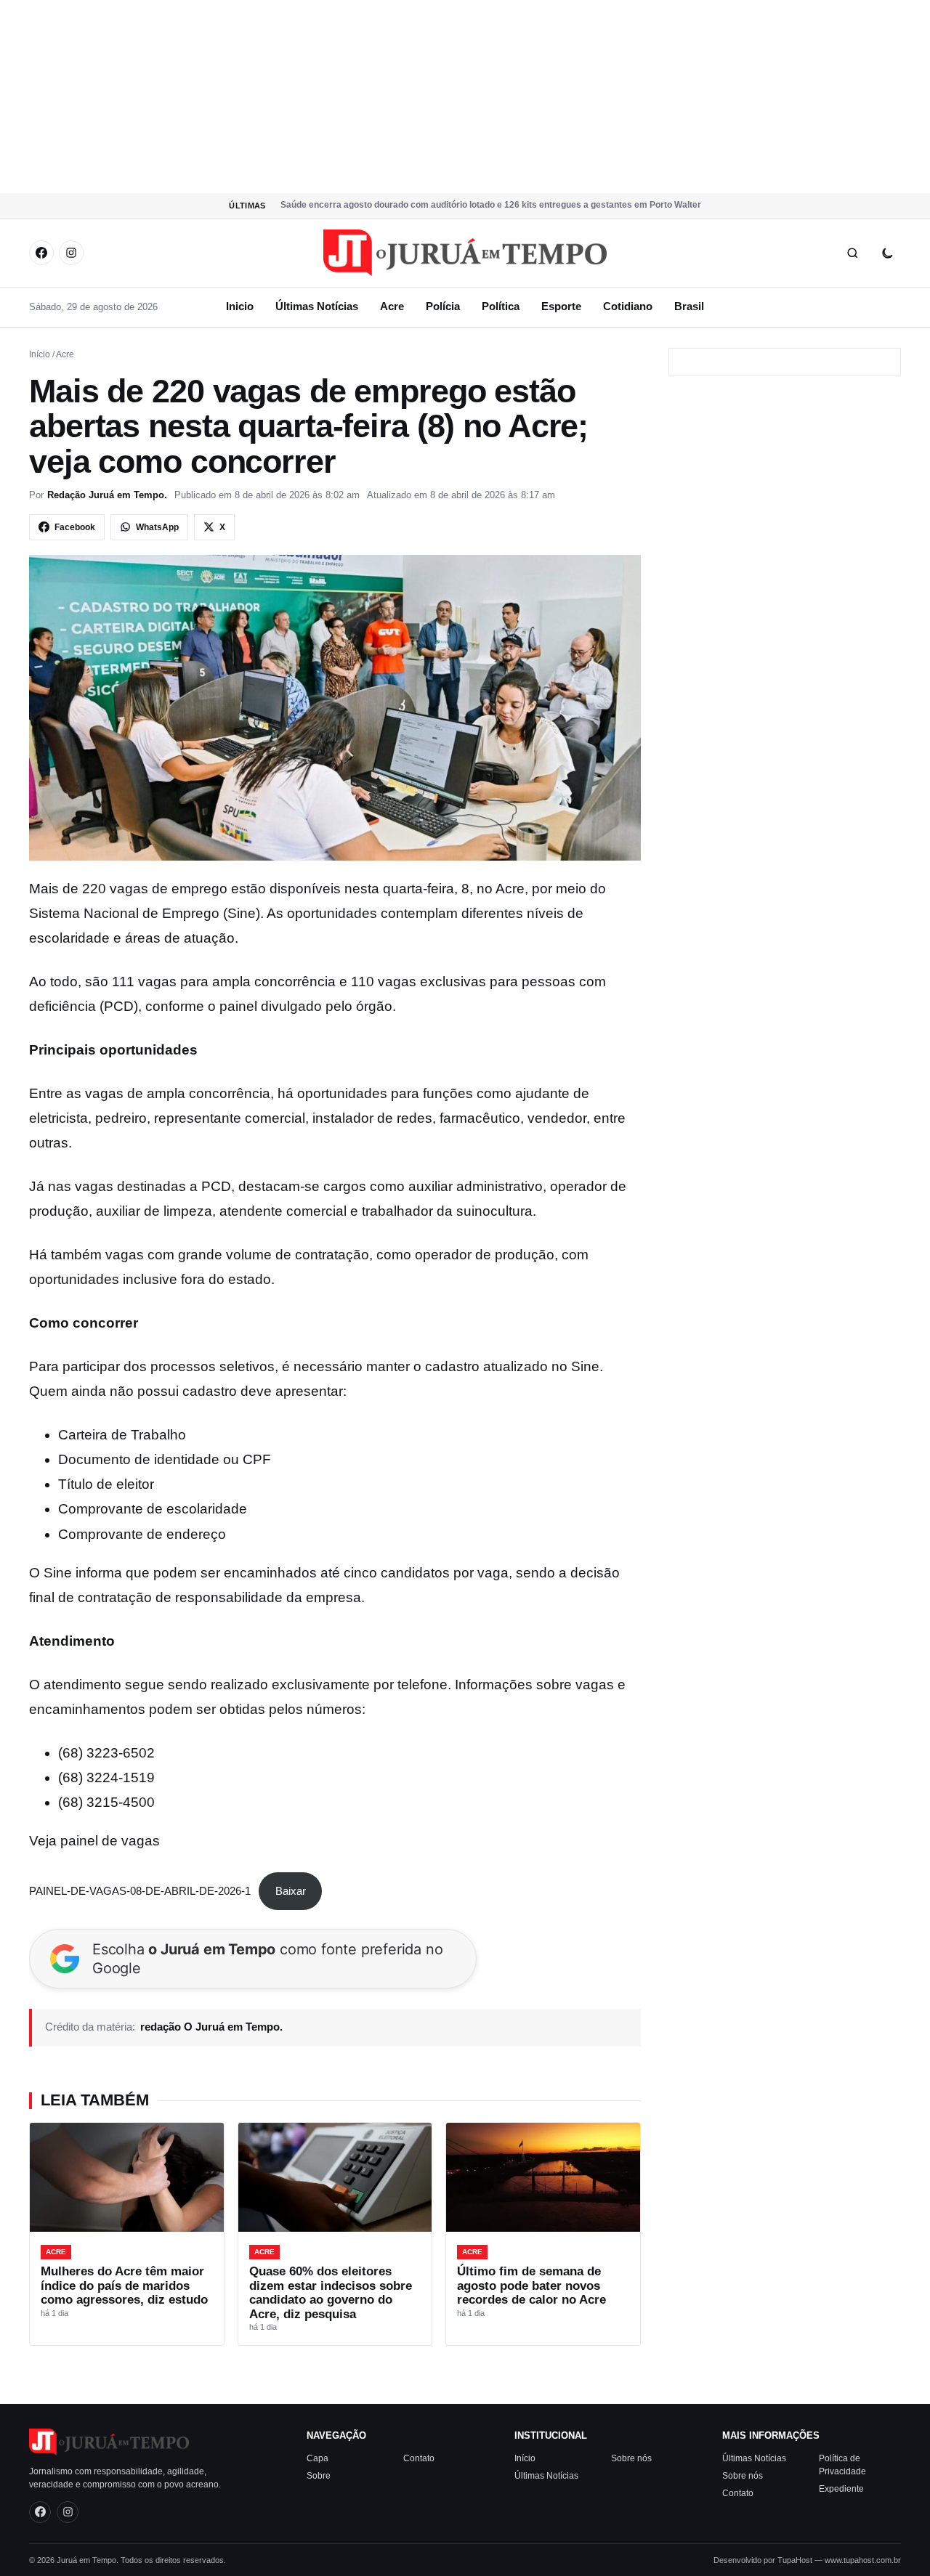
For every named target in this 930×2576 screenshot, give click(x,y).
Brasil (689, 306)
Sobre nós (631, 2458)
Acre (392, 306)
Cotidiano (628, 306)
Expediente (841, 2488)
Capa (318, 2458)
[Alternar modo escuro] (887, 253)
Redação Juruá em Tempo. (107, 495)
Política (501, 306)
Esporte (561, 306)
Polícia (443, 306)
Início (40, 354)
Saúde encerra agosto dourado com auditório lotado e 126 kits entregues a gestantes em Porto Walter (491, 205)
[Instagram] (71, 253)
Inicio (240, 306)
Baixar (291, 1891)
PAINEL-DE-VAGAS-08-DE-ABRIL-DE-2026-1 (140, 1891)
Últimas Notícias (317, 306)
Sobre (319, 2475)
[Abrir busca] (852, 253)
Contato (419, 2458)
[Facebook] (41, 253)
